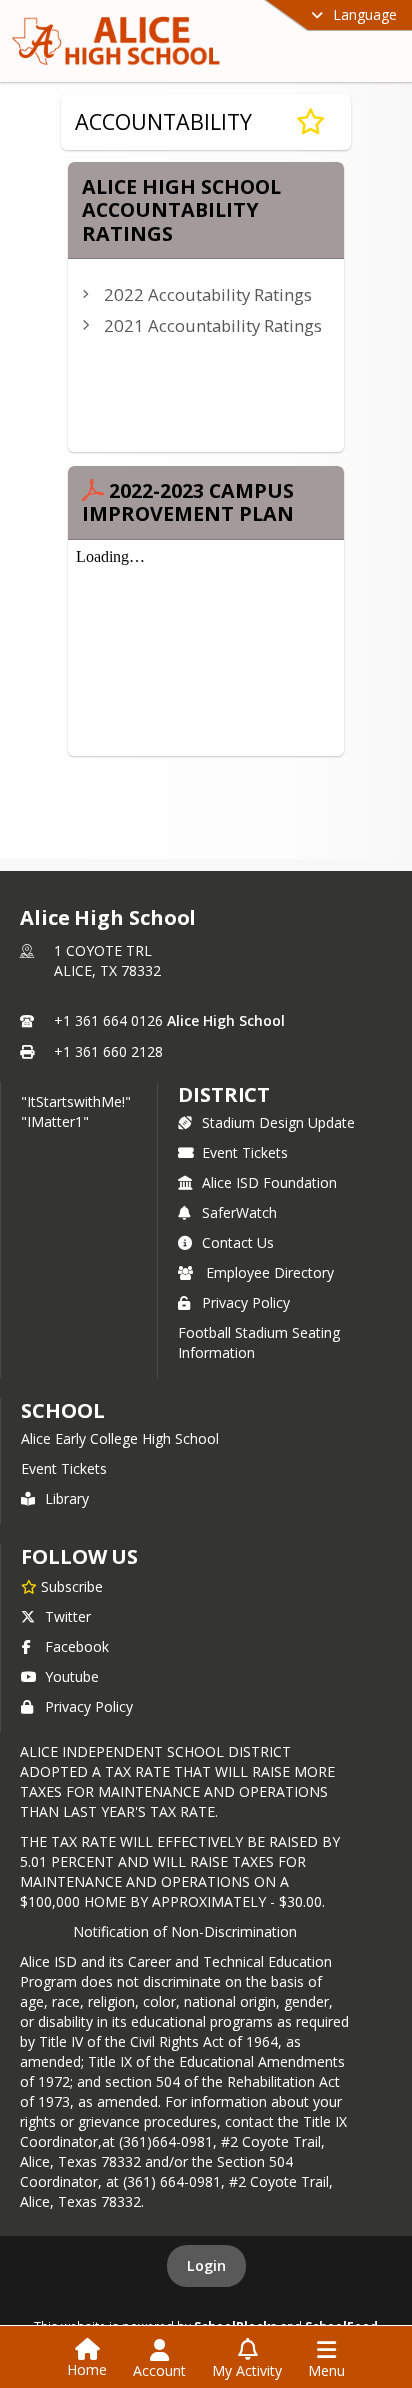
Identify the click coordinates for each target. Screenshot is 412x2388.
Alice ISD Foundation (269, 1182)
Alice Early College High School (120, 1438)
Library (67, 1498)
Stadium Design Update (278, 1122)
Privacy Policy (246, 1302)
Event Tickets (245, 1152)
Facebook (77, 1646)
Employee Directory (270, 1272)
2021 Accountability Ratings (213, 325)
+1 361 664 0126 (108, 1020)
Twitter (68, 1616)
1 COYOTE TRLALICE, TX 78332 (107, 960)
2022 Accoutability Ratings (208, 294)
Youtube (72, 1676)
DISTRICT (224, 1094)
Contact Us (238, 1242)
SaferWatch (239, 1212)
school (62, 1410)
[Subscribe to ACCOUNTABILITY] (310, 122)
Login (206, 2265)
